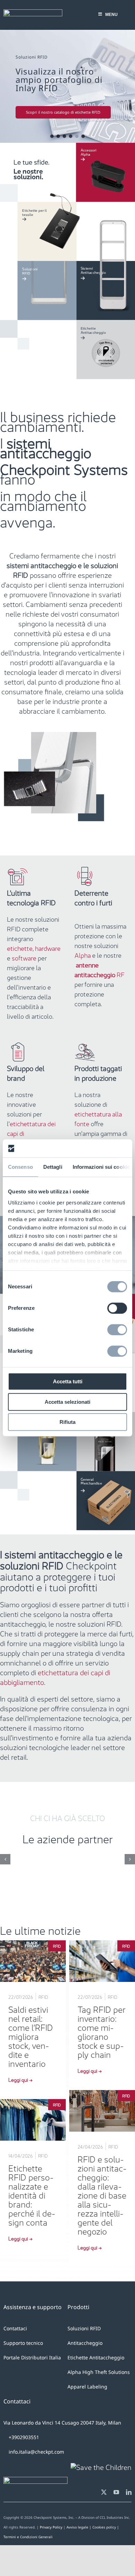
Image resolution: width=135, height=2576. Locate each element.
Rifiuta (67, 1422)
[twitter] (104, 2492)
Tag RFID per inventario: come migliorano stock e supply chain (102, 2031)
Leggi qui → (20, 2079)
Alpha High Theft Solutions (99, 2372)
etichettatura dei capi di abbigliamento (55, 1677)
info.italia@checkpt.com (36, 2452)
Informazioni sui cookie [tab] (101, 1167)
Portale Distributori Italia (32, 2357)
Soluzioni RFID (84, 2328)
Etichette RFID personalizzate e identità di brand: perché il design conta (32, 2194)
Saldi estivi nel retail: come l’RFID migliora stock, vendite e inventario (31, 2036)
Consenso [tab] (20, 1167)
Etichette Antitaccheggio (96, 2357)
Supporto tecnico (23, 2343)
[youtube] (116, 2492)
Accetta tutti (68, 1382)
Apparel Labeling (87, 2387)
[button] (67, 86)
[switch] (117, 1308)
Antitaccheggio (85, 2343)
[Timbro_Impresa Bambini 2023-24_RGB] (101, 2466)
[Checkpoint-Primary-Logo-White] (33, 13)
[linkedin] (129, 2492)
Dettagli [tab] (53, 1167)
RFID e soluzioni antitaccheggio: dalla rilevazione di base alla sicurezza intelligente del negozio (102, 2194)
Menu (111, 15)
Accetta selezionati (67, 1402)
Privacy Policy (51, 2527)
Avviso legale (77, 2527)
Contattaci (15, 2328)
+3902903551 (23, 2437)
